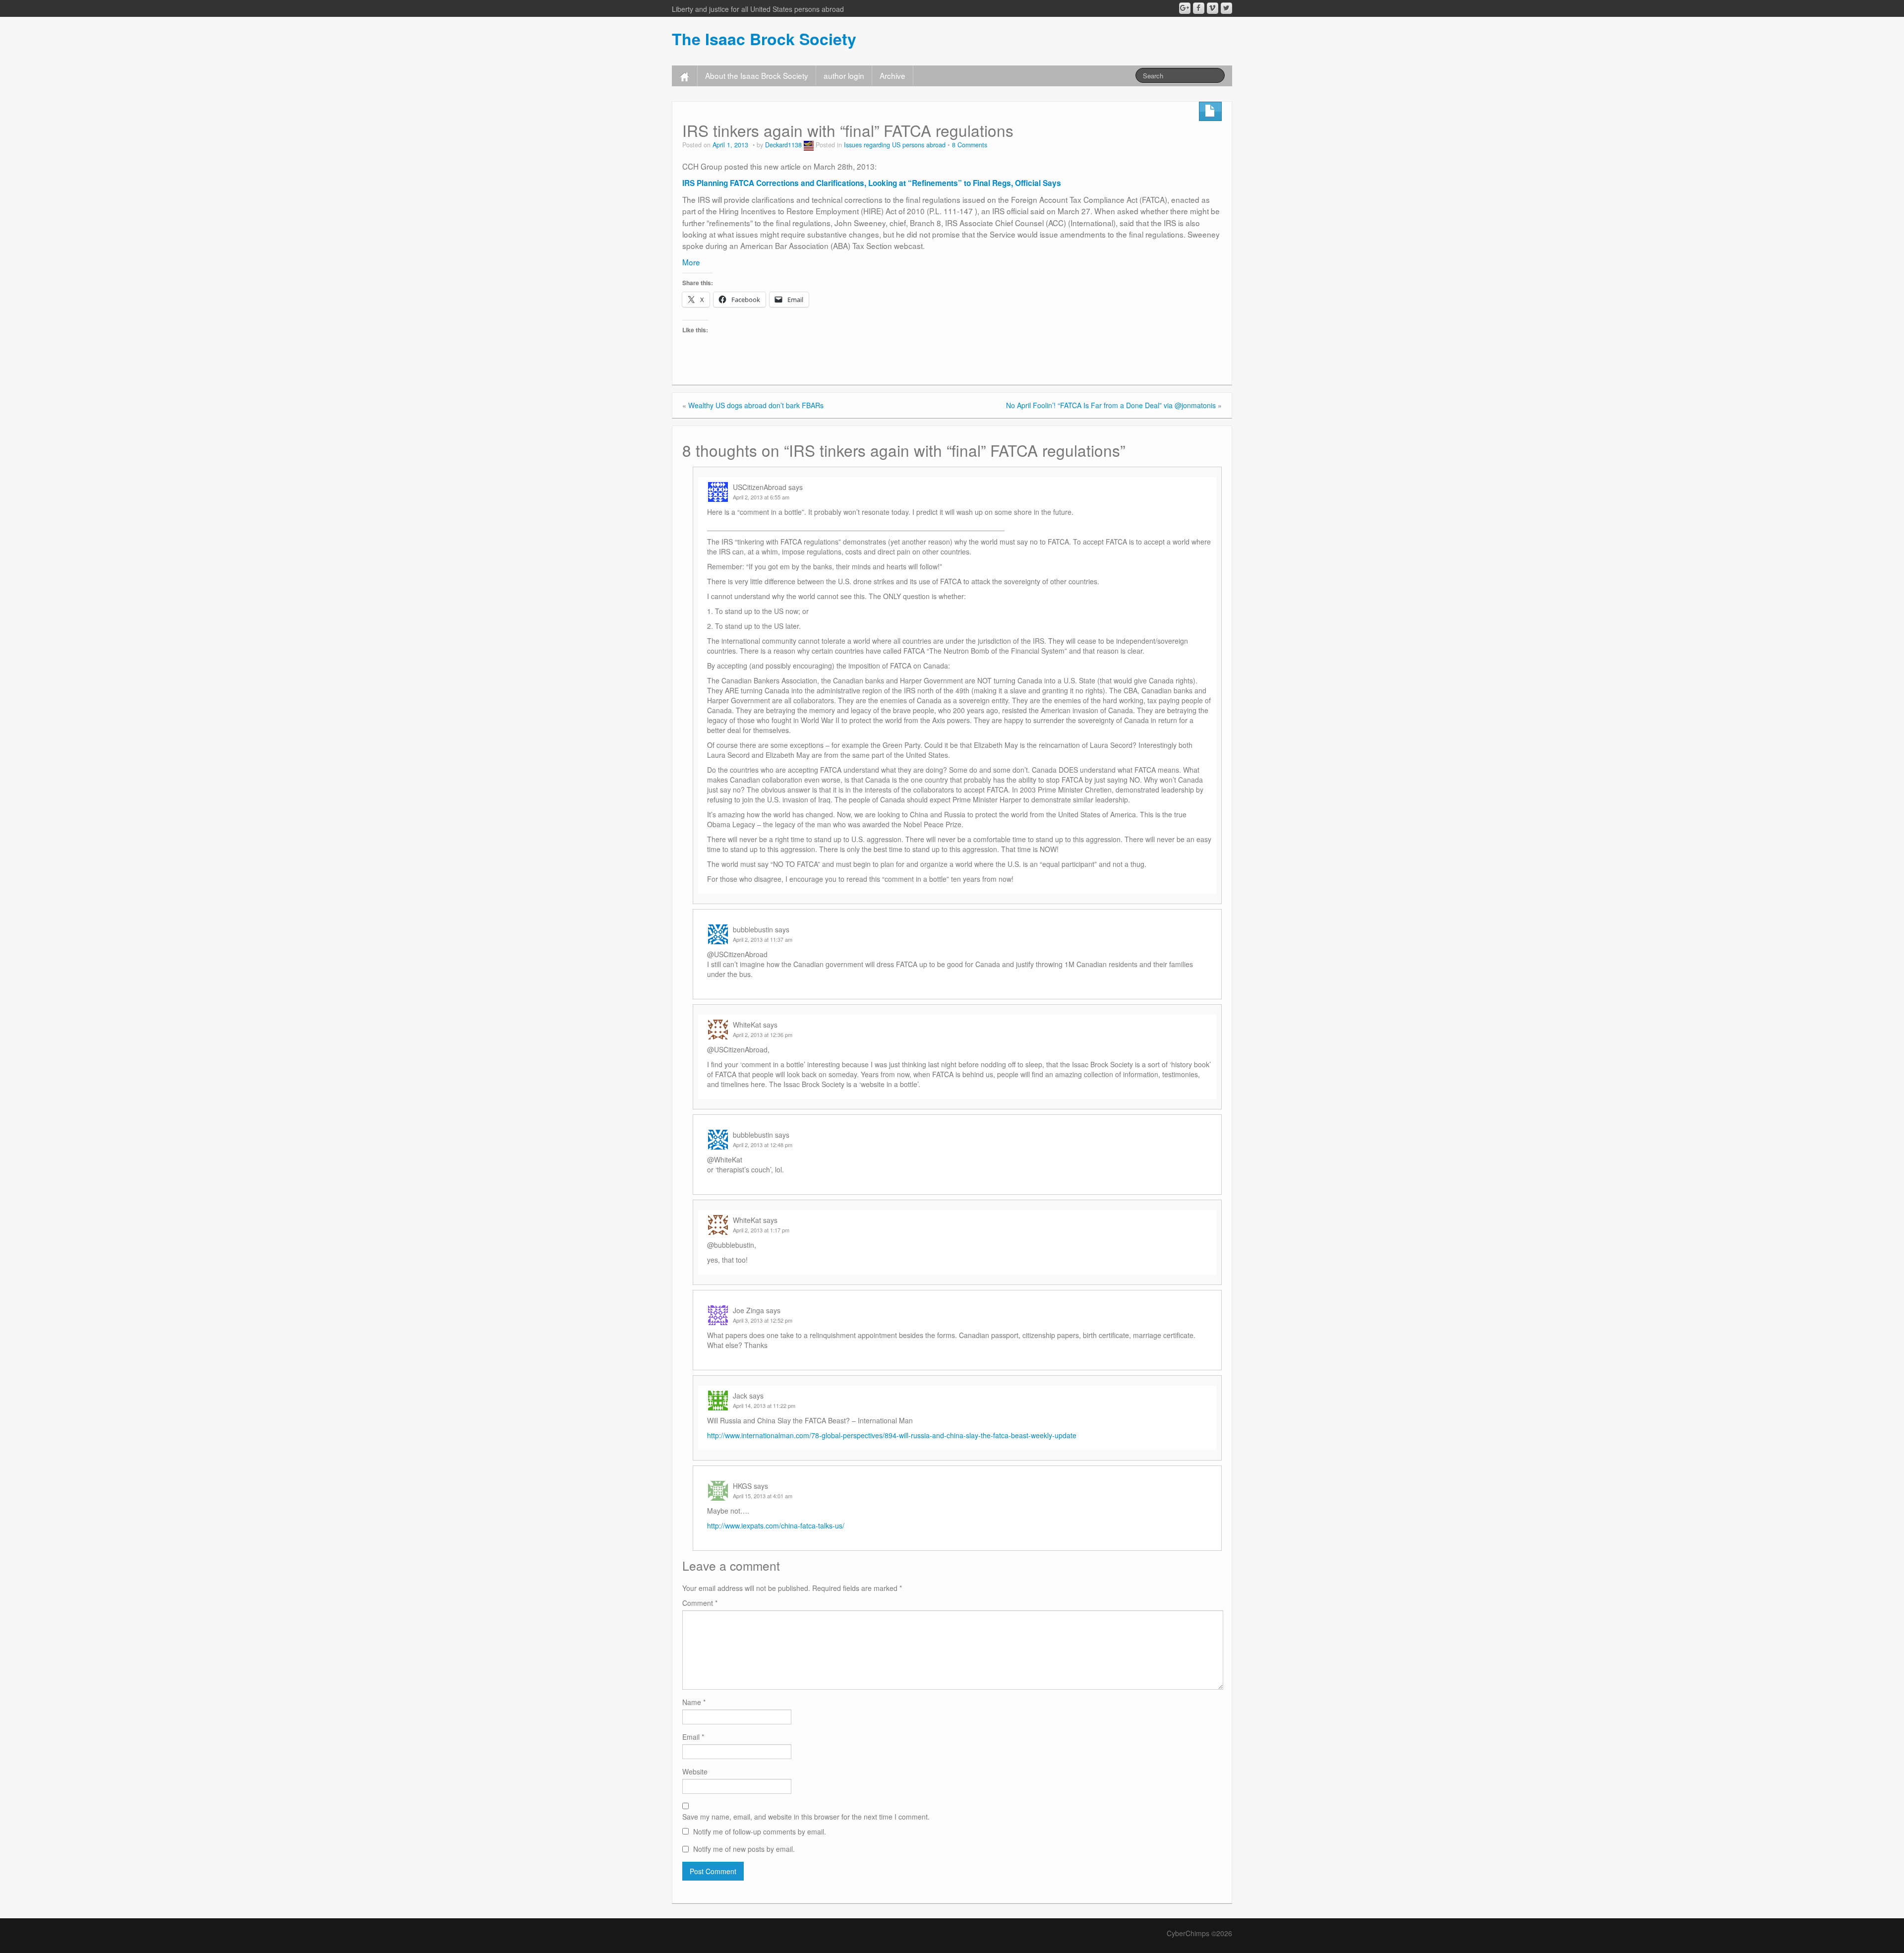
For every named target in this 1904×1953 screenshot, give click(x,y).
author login (844, 75)
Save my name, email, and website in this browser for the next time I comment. (806, 1817)
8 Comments (970, 145)
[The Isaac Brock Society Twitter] (1226, 8)
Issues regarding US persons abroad (895, 145)
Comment (700, 1603)
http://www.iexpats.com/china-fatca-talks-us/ (776, 1526)
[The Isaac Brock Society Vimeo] (1213, 8)
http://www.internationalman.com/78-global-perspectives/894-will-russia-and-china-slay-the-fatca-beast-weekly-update (892, 1435)
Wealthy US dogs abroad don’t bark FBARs (756, 405)
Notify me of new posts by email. (744, 1849)
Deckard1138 (783, 145)
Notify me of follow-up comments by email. (760, 1831)
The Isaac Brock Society (764, 39)
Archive (892, 75)
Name (694, 1702)
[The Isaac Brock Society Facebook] (1199, 8)
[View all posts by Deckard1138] (809, 145)
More (691, 262)
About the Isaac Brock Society (757, 75)
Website (695, 1771)
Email (693, 1737)
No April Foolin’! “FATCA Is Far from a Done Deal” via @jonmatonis (1111, 405)
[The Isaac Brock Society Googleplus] (1185, 8)
